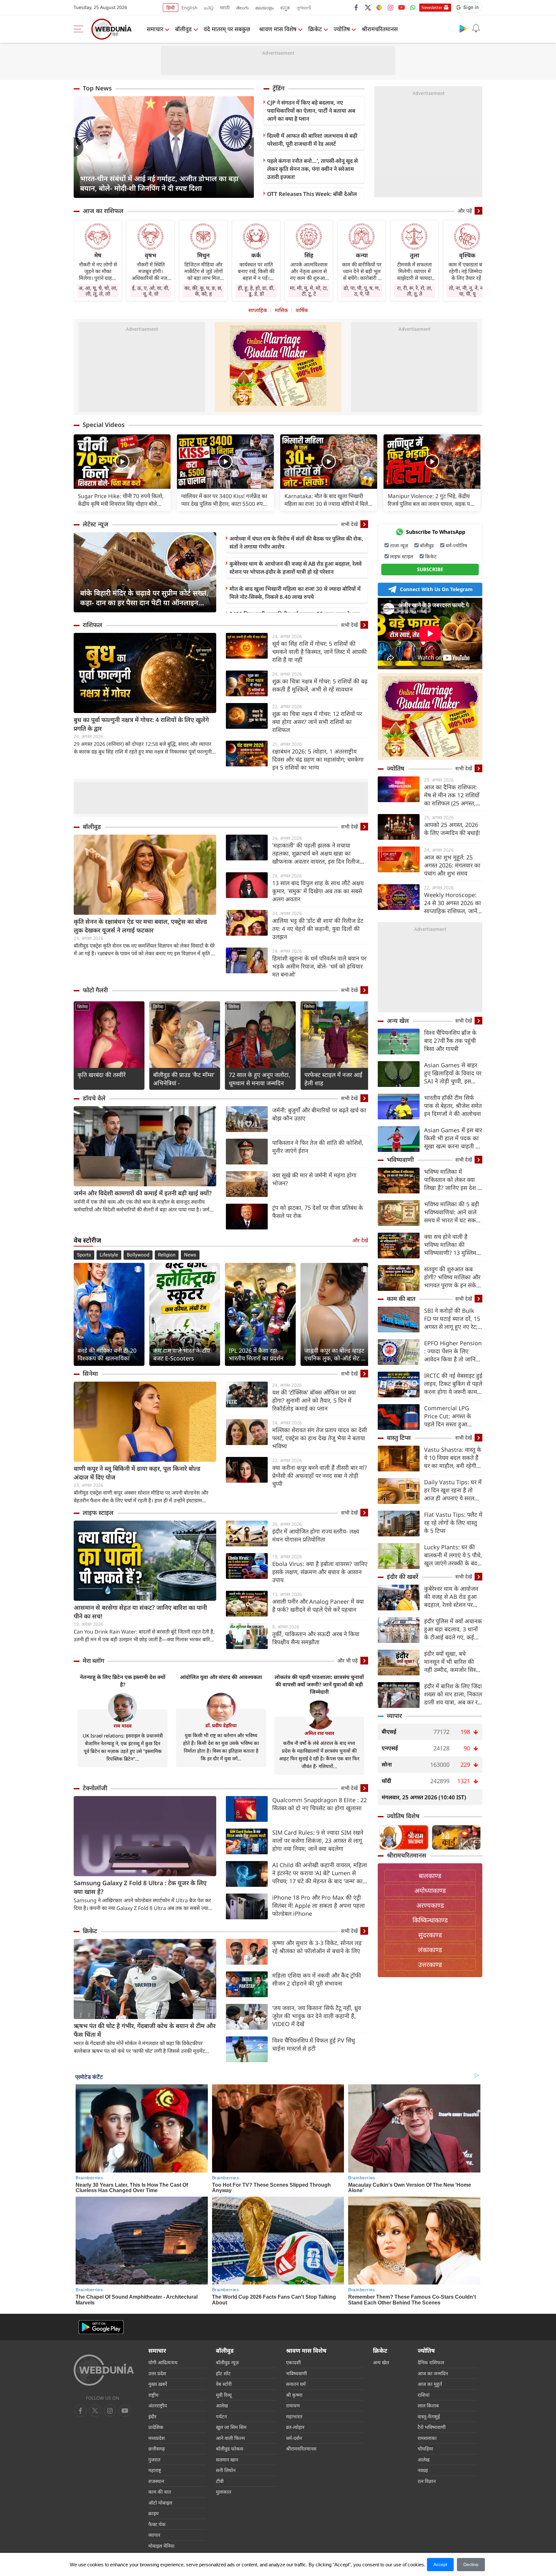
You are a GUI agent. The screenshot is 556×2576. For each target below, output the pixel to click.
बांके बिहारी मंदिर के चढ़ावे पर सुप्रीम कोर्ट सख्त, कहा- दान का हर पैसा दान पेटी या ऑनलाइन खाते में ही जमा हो (144, 598)
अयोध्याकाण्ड (430, 1890)
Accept (440, 2564)
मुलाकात (224, 2492)
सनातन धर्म (296, 2384)
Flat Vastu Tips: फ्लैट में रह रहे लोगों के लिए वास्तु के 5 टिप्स (453, 1523)
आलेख (222, 2405)
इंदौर (152, 2416)
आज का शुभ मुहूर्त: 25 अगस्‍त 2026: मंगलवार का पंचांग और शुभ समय (452, 865)
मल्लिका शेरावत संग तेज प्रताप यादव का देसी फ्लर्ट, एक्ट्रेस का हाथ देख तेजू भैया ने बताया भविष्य (320, 1438)
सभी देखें (349, 524)
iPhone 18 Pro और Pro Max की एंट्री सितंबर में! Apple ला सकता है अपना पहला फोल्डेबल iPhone (319, 1905)
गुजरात (154, 2460)
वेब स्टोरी (224, 2384)
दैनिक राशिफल (431, 2362)
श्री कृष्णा (294, 2395)
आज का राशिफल (103, 211)
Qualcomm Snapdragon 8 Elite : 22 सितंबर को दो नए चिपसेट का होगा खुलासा (320, 1804)
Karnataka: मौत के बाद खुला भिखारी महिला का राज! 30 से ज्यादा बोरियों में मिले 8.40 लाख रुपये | (326, 500)
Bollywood (138, 1255)
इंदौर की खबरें (403, 1577)
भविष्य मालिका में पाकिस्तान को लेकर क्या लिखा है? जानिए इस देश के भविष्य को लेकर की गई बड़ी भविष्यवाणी (453, 1180)
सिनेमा (83, 1007)
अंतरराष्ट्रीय (158, 2405)
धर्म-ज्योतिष (456, 545)
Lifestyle (109, 1255)
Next (249, 147)
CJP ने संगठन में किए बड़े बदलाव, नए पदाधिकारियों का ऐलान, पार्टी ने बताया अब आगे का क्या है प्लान (311, 111)
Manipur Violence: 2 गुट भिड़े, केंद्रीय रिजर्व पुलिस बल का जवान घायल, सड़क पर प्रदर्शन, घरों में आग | (430, 500)
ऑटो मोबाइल (160, 2503)
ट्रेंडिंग (278, 88)
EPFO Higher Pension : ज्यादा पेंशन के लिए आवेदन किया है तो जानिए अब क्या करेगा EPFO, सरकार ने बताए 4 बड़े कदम (453, 1351)
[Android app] (101, 2327)
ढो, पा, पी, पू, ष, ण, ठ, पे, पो (362, 291)
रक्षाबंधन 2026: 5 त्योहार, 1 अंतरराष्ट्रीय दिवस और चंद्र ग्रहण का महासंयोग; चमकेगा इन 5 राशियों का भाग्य (318, 759)
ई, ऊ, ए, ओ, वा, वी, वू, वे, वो (151, 291)
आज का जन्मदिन (433, 2373)
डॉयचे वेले (94, 1098)
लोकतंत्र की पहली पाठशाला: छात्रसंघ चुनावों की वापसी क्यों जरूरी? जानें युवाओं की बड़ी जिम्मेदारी (319, 1684)
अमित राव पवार (319, 1733)
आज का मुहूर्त (430, 2384)
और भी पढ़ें (347, 1661)
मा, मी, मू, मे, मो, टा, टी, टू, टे (309, 291)
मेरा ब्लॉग (93, 1661)
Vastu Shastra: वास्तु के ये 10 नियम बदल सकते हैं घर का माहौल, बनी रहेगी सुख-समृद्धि (453, 1458)
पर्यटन (221, 2416)
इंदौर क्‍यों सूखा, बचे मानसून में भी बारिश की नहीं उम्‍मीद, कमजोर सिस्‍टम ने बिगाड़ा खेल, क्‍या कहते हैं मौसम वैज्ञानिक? (453, 1662)
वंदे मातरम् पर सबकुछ (227, 29)
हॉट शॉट (223, 2373)
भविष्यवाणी (400, 1160)
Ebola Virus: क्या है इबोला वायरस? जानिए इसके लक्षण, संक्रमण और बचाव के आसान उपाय (320, 1572)
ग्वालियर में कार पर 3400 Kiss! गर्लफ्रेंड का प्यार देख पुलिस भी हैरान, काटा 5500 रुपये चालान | (224, 500)
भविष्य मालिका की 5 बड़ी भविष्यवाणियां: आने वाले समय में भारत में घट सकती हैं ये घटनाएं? (452, 1212)
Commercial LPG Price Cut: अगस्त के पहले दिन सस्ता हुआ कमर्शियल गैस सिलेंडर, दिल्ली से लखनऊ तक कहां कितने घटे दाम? (452, 1416)
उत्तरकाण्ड (430, 1964)
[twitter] (368, 7)
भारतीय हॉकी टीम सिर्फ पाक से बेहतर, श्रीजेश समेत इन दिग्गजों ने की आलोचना (453, 1106)
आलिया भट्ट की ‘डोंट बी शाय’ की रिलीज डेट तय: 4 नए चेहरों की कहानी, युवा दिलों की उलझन (318, 929)
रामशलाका (427, 2438)
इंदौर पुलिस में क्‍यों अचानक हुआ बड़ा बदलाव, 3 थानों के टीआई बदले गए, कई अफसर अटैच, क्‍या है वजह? (453, 1629)
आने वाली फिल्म (230, 2438)
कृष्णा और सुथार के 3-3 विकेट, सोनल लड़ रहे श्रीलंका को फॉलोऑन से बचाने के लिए (317, 1947)
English (190, 8)
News (190, 1255)
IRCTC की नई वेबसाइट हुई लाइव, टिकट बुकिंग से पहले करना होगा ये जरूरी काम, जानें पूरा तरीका (453, 1384)
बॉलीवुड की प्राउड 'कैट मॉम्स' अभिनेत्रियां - (184, 1079)
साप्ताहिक (258, 310)
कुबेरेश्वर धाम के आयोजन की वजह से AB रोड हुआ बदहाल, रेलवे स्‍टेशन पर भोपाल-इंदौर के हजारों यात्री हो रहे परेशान (296, 568)
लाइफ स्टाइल (98, 1513)
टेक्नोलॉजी (95, 1788)
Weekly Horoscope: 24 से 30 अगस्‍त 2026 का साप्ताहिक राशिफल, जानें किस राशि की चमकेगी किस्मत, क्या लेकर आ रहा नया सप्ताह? (453, 903)
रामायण (293, 2405)
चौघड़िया (425, 2449)
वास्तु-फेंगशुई (429, 2416)
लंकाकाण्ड (430, 1950)
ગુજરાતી (304, 8)
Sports (84, 1255)
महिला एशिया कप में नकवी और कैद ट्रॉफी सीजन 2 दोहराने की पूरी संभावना (317, 1979)
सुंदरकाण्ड (430, 1935)
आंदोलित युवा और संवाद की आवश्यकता (221, 1677)
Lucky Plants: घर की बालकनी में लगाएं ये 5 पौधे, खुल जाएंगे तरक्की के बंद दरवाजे (453, 1555)
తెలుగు (242, 8)
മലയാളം (264, 8)
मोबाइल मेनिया (161, 2546)
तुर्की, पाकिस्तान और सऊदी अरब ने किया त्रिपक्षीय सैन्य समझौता (316, 1638)
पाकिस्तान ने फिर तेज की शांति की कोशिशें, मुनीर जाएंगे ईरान (318, 1147)
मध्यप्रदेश (157, 2438)
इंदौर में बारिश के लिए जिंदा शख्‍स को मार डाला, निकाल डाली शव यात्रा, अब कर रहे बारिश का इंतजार (453, 1694)
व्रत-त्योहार (295, 2427)
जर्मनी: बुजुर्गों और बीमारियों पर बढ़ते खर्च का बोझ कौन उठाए (319, 1114)
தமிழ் (209, 8)
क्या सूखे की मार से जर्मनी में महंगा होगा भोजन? (314, 1179)
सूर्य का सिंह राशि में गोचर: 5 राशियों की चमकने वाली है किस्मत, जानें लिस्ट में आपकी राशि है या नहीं (320, 652)
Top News (97, 88)
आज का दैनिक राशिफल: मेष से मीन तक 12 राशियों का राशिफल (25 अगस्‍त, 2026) (452, 795)
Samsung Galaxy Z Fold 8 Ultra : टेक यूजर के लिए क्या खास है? (140, 1887)
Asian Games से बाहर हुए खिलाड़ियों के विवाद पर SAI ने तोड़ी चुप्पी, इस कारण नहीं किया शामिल (453, 1073)
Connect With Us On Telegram (436, 589)
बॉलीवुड (183, 29)
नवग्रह (423, 2470)
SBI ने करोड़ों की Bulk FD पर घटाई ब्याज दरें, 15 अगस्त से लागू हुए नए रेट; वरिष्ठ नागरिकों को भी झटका (452, 1319)
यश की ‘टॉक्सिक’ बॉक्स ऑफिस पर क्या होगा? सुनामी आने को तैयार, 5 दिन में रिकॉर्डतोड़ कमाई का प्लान (314, 1400)
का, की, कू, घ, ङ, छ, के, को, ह (203, 291)
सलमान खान (227, 2460)
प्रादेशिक (156, 2427)
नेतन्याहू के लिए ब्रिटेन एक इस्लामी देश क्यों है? (123, 1681)
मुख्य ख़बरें (158, 2384)
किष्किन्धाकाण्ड (430, 1920)
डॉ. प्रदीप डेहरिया (221, 1725)
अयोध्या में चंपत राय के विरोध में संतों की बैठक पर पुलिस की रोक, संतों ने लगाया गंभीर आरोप (296, 542)
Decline (471, 2564)
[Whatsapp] (413, 7)
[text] (122, 462)
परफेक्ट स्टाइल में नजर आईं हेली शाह (333, 1079)
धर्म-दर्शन (294, 2438)
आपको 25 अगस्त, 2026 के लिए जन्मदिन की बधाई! (452, 829)
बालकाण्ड (430, 1876)
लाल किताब (428, 2405)
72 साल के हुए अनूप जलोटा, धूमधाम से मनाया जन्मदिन (259, 1079)
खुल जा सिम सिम (231, 2427)
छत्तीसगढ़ (157, 2449)
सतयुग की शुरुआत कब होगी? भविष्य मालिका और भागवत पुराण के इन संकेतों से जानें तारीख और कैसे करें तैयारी (453, 1277)
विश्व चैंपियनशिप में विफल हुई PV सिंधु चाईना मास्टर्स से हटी (314, 2044)
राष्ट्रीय (153, 2395)
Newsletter (432, 7)
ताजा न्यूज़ (399, 545)
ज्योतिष (342, 29)
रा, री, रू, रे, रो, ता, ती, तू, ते (415, 291)
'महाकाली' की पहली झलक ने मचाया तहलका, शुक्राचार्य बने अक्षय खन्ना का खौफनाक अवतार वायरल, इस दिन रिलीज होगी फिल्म (316, 853)
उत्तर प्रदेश (157, 2373)
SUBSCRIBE (430, 569)
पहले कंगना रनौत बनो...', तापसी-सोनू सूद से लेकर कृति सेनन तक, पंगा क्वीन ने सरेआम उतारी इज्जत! (312, 169)
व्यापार (394, 1716)
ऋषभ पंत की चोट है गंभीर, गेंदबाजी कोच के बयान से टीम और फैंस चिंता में (145, 2030)
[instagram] (390, 7)
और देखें (360, 1240)
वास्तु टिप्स (399, 1438)
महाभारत (294, 2416)
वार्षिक (302, 310)
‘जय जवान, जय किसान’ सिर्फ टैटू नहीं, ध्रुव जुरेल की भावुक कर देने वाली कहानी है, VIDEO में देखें (317, 2016)
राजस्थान (156, 2481)
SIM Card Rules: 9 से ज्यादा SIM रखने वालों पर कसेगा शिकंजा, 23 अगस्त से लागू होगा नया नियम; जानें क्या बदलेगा (318, 1840)
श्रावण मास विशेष (278, 29)
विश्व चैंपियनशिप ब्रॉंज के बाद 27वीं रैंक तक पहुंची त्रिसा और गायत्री (450, 1041)
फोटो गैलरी (95, 990)
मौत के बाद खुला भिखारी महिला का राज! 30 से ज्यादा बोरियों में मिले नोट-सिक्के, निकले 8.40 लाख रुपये (295, 593)
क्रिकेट (315, 29)
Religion (167, 1255)
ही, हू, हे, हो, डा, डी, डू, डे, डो (256, 291)
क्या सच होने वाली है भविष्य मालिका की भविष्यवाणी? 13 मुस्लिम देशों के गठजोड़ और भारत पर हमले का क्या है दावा (451, 1245)
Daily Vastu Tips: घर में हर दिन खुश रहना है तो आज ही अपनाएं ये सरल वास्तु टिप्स (453, 1490)
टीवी (220, 2481)
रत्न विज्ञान (427, 2481)
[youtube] (402, 7)
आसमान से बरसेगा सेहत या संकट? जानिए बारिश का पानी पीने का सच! (140, 1612)
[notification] (476, 28)
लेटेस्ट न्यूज (96, 524)
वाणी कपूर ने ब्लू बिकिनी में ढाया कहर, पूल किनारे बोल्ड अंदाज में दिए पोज (137, 1473)
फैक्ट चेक (157, 2524)
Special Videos (104, 425)
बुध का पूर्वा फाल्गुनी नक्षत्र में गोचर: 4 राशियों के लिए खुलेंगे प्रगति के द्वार (141, 724)
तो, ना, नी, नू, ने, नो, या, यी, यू (467, 291)
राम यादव (123, 1726)
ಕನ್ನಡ (285, 8)
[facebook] (357, 7)
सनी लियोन (226, 2470)
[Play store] (463, 28)
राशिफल (93, 625)
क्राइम (153, 2513)
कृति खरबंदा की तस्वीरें (102, 1075)
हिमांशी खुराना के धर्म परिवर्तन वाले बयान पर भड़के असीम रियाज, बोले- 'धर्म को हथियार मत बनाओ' (319, 966)
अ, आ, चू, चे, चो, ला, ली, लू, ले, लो (98, 291)
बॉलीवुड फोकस (230, 2449)
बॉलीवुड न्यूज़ (227, 2362)
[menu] (80, 29)
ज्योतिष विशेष (403, 1816)
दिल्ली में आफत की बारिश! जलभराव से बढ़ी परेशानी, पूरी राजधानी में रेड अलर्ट (312, 140)
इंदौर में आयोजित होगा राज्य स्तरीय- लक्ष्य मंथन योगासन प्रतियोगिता (316, 1535)
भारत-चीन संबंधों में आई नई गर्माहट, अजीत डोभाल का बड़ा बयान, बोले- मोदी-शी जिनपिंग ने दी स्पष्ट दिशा (159, 183)
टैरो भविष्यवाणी (432, 2427)
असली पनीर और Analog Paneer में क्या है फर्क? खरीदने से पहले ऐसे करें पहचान (318, 1605)
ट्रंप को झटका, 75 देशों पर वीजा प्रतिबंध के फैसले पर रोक (318, 1212)
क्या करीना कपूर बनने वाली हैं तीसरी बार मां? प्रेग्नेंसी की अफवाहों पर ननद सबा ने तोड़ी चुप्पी (320, 1476)
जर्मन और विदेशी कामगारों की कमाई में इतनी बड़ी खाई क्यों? (143, 1193)
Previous (79, 147)
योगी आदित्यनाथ (163, 2362)
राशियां (424, 2395)
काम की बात (401, 1299)
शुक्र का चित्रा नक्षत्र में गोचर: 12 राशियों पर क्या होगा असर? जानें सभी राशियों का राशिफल (317, 722)
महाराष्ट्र (155, 2470)
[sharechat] (379, 7)
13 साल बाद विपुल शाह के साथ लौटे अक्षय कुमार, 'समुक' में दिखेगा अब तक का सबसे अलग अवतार (318, 891)
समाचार (155, 29)
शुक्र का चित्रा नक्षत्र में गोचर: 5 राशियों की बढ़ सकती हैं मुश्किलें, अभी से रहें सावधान (320, 685)
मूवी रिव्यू (224, 2395)
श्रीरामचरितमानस (380, 29)
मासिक (281, 310)
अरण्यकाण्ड (430, 1905)
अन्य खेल (398, 1021)
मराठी (225, 8)
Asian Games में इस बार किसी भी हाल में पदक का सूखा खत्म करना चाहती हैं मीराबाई (453, 1138)
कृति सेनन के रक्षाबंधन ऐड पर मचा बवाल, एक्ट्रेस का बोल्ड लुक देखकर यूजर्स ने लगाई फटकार (140, 926)
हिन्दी (171, 8)
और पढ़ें (465, 211)
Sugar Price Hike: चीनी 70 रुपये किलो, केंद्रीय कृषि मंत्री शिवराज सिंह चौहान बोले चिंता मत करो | (121, 500)
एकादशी (293, 2362)
